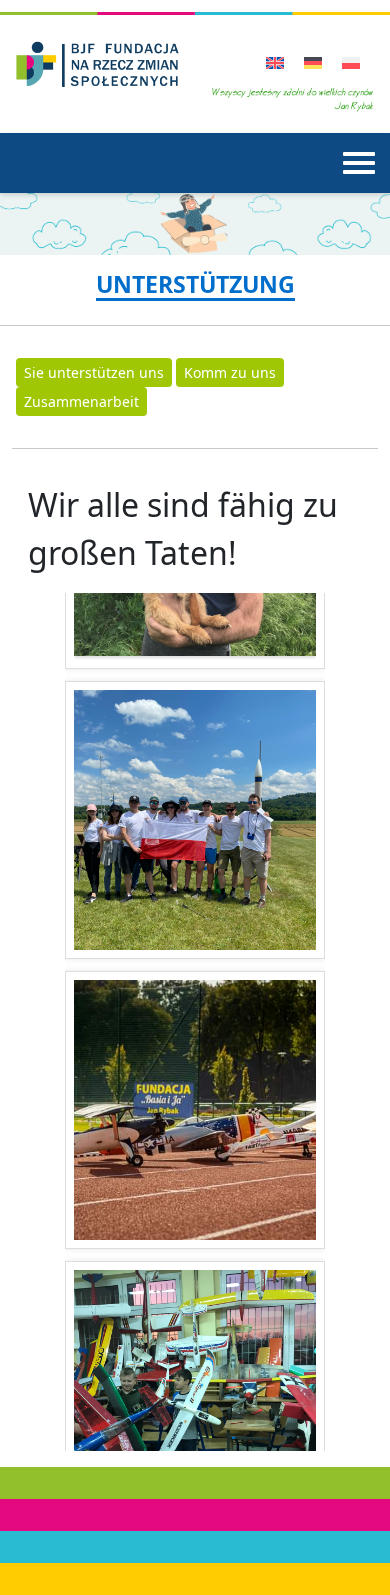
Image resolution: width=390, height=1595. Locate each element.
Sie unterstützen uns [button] (94, 372)
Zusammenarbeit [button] (81, 401)
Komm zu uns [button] (230, 372)
